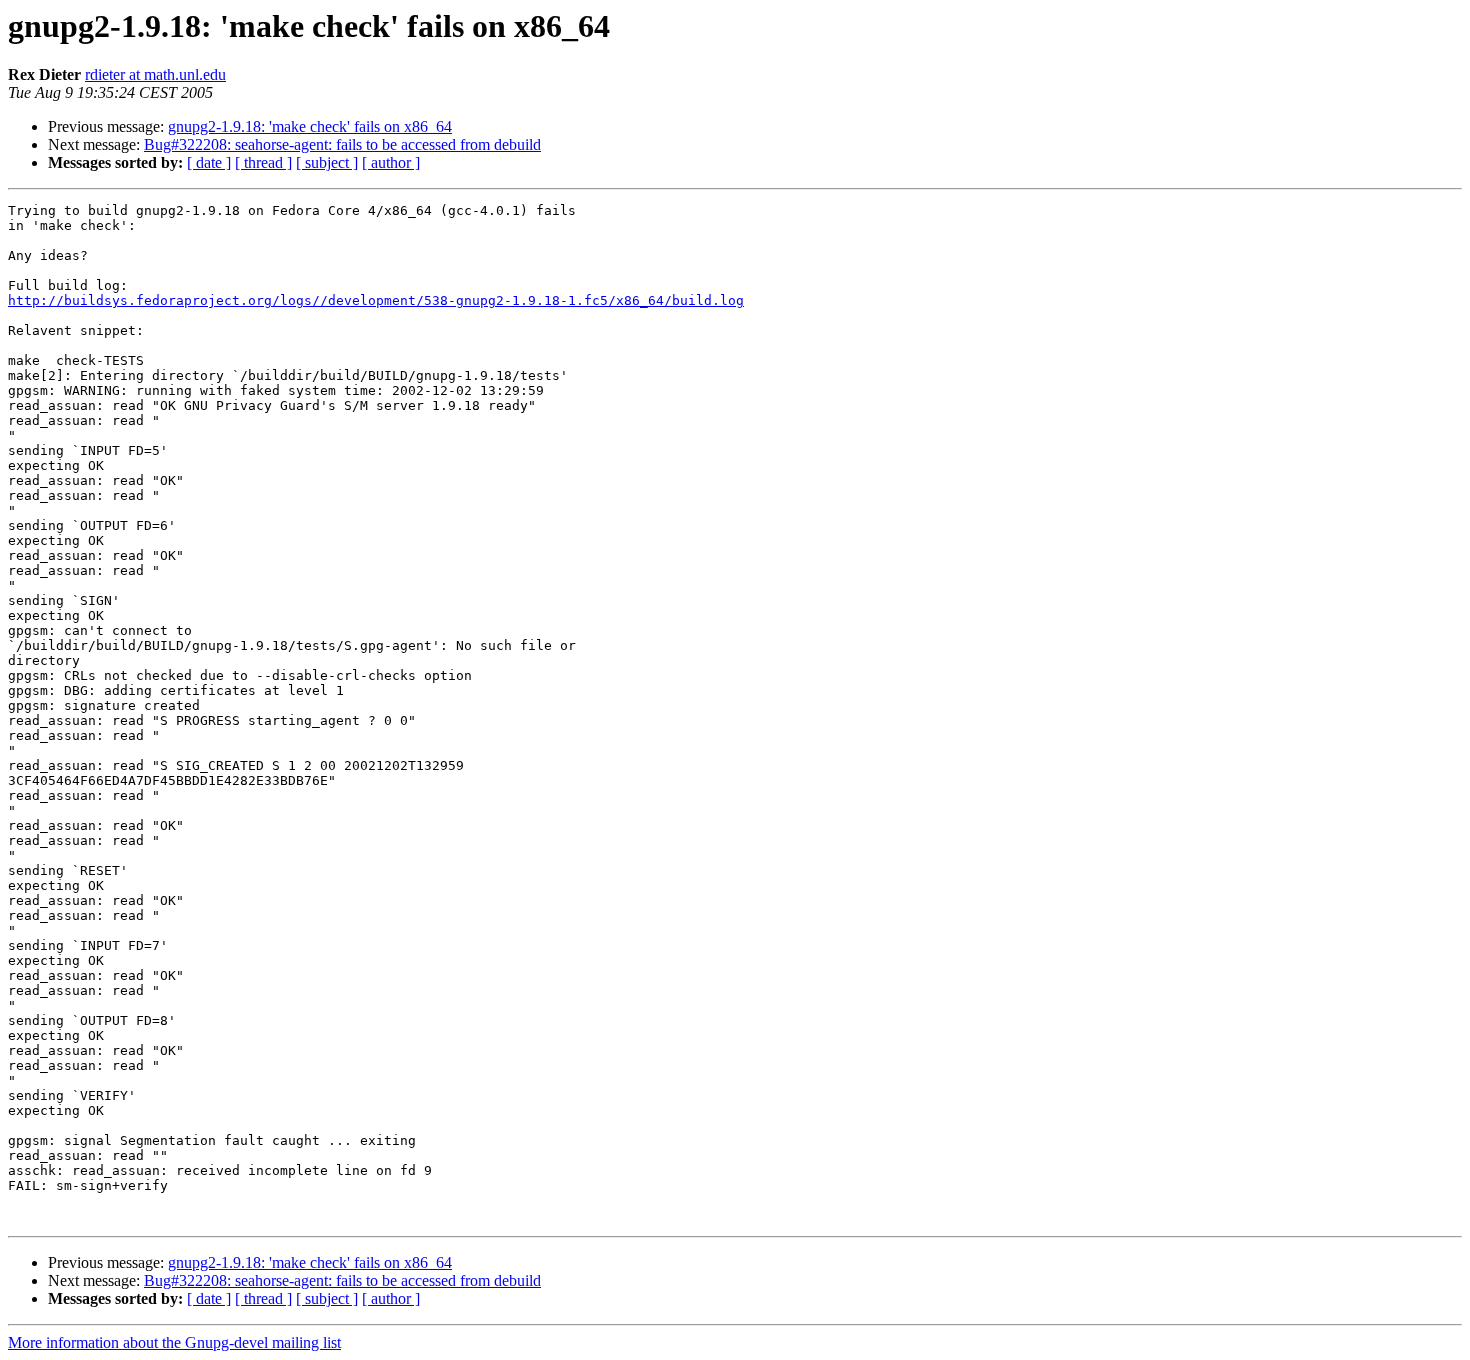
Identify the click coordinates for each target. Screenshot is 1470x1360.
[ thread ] (263, 162)
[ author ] (391, 162)
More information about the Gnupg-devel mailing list (174, 1342)
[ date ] (209, 162)
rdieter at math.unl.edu (155, 74)
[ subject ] (327, 162)
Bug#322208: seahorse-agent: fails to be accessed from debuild (342, 144)
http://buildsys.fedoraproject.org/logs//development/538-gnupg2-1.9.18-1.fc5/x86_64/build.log (376, 300)
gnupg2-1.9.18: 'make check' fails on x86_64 (310, 126)
